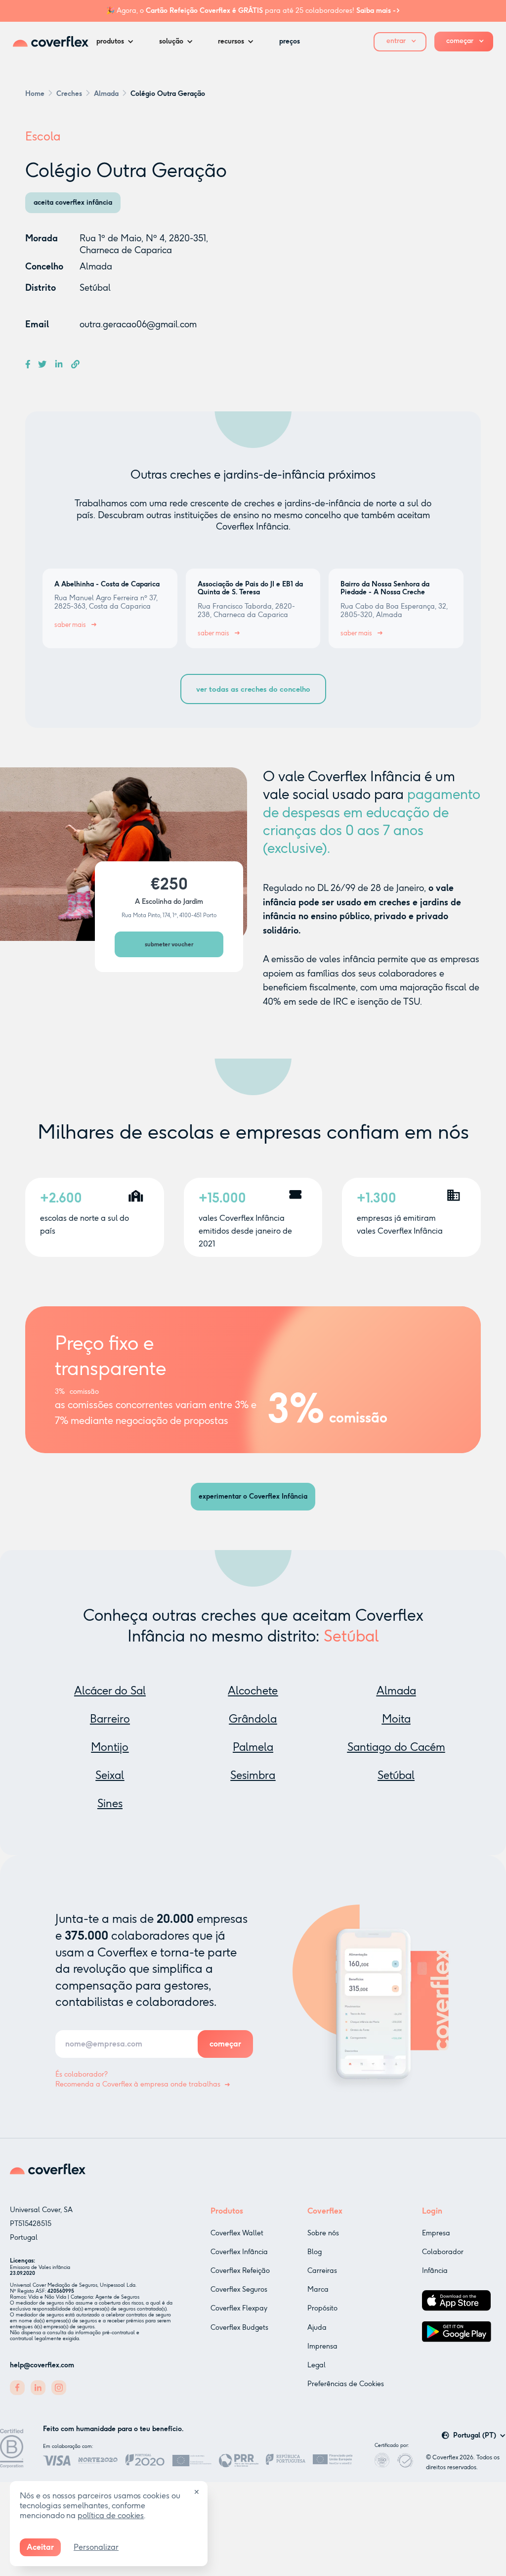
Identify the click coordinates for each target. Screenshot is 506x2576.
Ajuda (317, 2328)
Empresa (436, 2233)
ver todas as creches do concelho (253, 689)
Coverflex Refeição (240, 2271)
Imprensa (322, 2346)
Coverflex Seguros (239, 2289)
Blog (315, 2252)
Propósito (322, 2308)
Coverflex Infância (239, 2252)
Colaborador (443, 2252)
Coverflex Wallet (237, 2233)
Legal (316, 2365)
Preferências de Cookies (346, 2384)
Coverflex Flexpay (239, 2308)
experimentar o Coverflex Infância (253, 1496)
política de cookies (111, 2515)
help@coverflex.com (42, 2365)
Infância (435, 2271)
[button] (118, 42)
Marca (318, 2289)
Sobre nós (323, 2233)
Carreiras (322, 2271)
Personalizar (96, 2547)
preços (290, 41)
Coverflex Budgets (239, 2328)
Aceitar (40, 2547)
